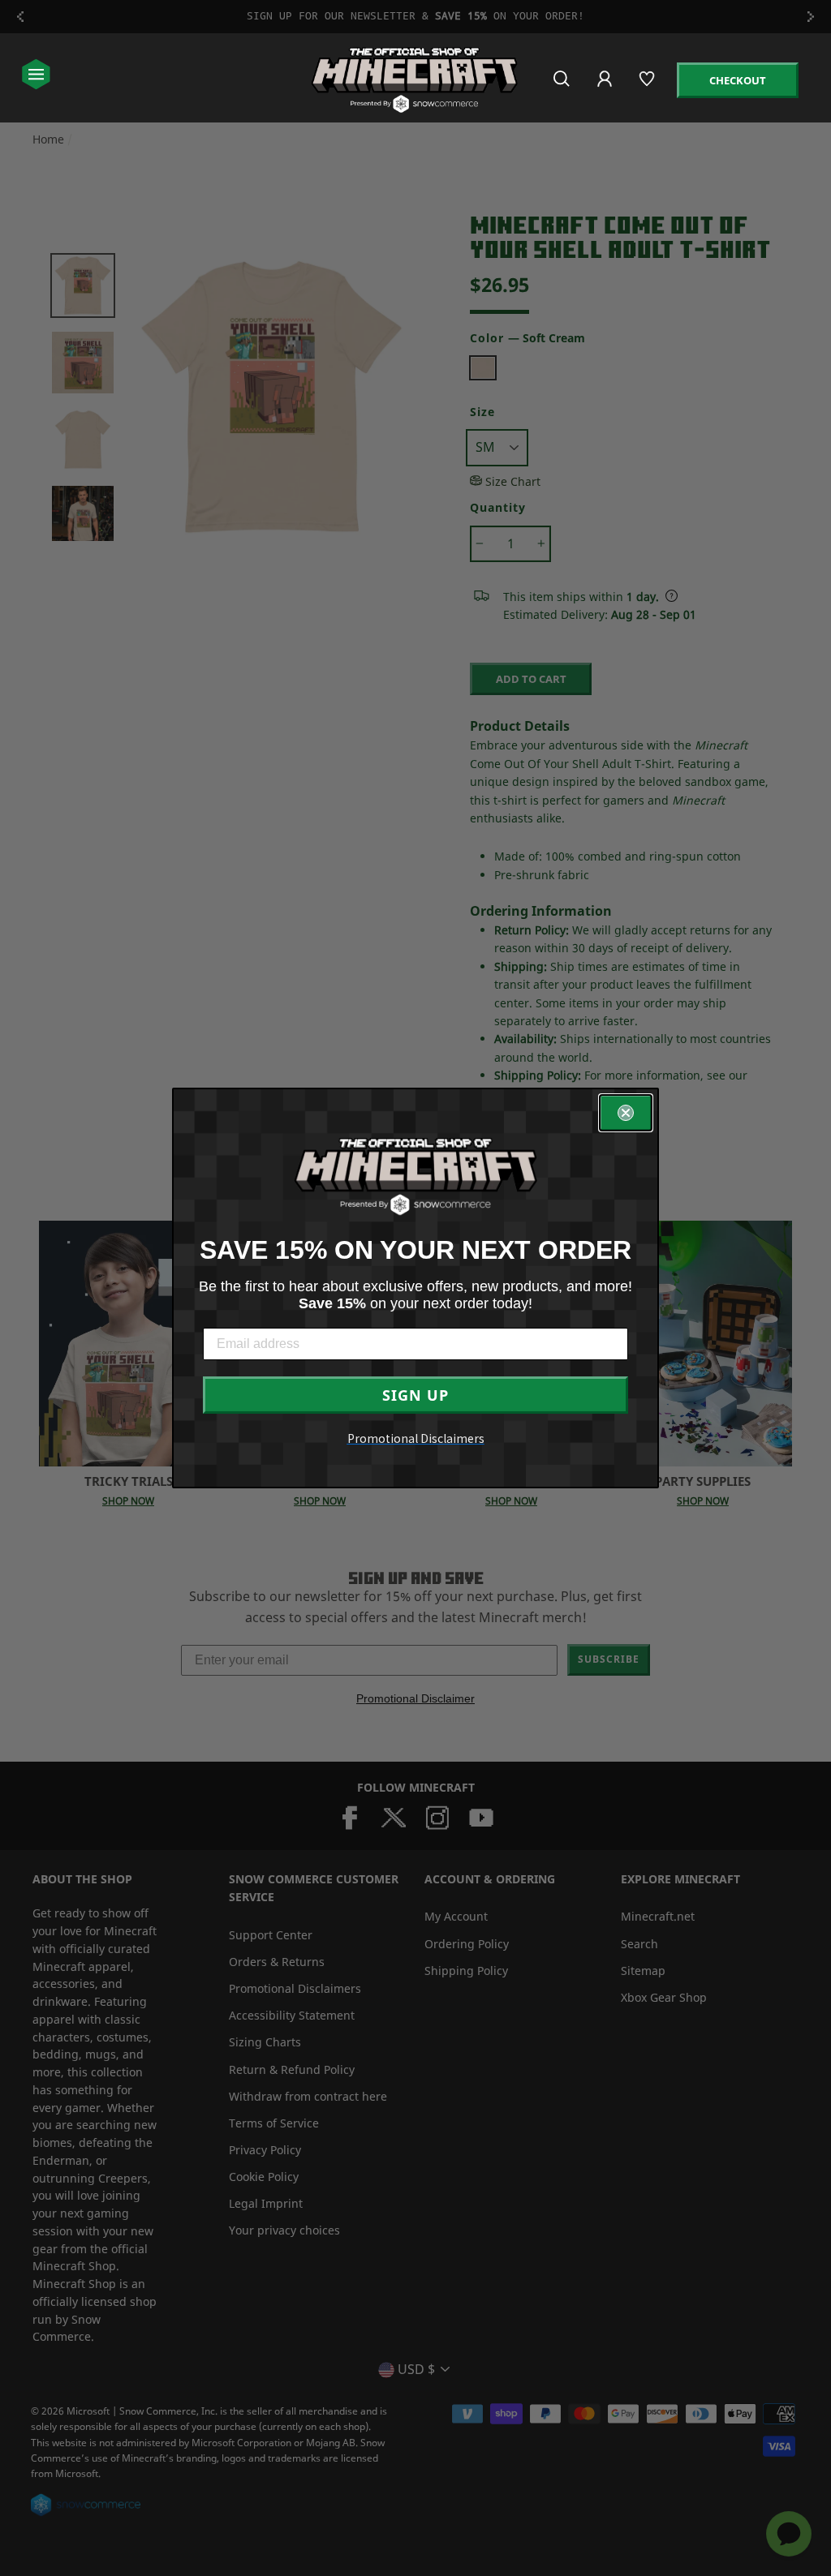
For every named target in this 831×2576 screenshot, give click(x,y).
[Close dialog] (626, 1113)
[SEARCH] (563, 86)
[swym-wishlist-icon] (648, 86)
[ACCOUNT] (606, 90)
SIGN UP (415, 1395)
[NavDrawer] (36, 76)
